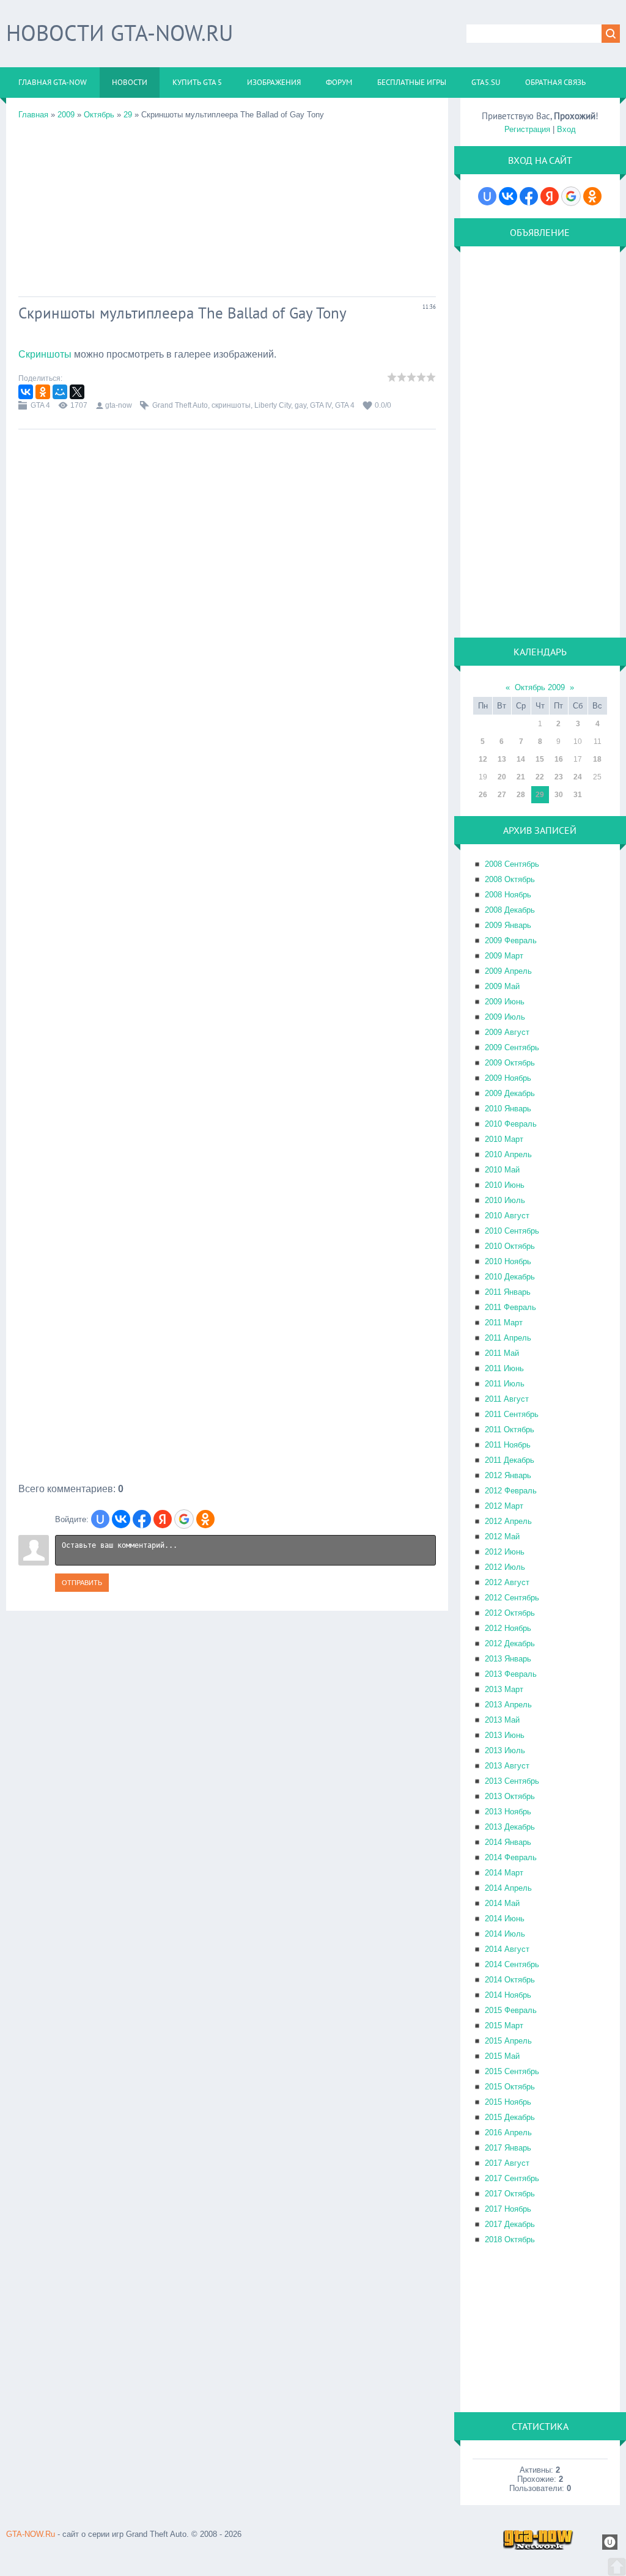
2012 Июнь (505, 1552)
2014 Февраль (511, 1857)
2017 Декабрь (510, 2224)
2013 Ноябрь (508, 1812)
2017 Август (507, 2163)
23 (559, 777)
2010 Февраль (511, 1124)
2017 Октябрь (510, 2194)
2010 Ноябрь (508, 1261)
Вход (566, 129)
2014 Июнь (505, 1919)
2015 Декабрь (510, 2117)
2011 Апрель (508, 1338)
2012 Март (504, 1506)
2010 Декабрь (510, 1277)
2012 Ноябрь (508, 1628)
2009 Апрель (508, 971)
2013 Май (502, 1720)
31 (578, 795)
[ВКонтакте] (26, 392)
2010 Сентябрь (512, 1231)
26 (483, 795)
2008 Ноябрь (508, 895)
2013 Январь (508, 1659)
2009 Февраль (511, 940)
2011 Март (504, 1323)
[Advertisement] (227, 205)
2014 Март (504, 1873)
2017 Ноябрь (508, 2209)
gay (300, 405)
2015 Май (502, 2056)
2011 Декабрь (510, 1460)
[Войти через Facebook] (142, 1519)
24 (578, 777)
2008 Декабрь (510, 910)
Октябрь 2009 (540, 687)
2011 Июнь (504, 1368)
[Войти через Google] (184, 1519)
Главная (33, 115)
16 (559, 759)
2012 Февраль (511, 1491)
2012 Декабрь (510, 1643)
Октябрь (99, 115)
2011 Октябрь (510, 1430)
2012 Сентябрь (512, 1598)
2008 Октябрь (510, 879)
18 (597, 759)
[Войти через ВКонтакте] (121, 1519)
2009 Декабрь (510, 1093)
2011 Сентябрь (512, 1414)
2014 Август (507, 1949)
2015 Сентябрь (512, 2071)
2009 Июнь (505, 1002)
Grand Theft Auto (180, 405)
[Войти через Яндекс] (163, 1519)
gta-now (119, 405)
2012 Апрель (508, 1521)
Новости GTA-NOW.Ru (120, 33)
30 (559, 795)
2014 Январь (508, 1842)
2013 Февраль (511, 1674)
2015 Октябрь (510, 2087)
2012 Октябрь (510, 1613)
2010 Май (502, 1170)
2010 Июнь (505, 1185)
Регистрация (527, 129)
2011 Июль (505, 1384)
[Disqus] (227, 1016)
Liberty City (273, 405)
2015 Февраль (511, 2010)
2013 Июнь (505, 1735)
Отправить (82, 1583)
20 (502, 777)
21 (521, 777)
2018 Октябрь (510, 2239)
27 (502, 795)
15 (540, 759)
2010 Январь (508, 1109)
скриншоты (231, 405)
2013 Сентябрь (512, 1781)
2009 (66, 115)
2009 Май (502, 986)
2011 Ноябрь (508, 1445)
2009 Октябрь (510, 1063)
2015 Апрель (508, 2041)
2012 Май (502, 1536)
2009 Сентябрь (512, 1047)
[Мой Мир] (60, 392)
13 (502, 759)
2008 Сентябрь (512, 864)
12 (483, 759)
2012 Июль (505, 1567)
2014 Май (502, 1903)
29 (128, 115)
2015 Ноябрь (508, 2102)
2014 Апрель (508, 1888)
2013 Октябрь (510, 1796)
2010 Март (504, 1139)
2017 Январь (508, 2148)
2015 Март (504, 2026)
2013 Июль (505, 1750)
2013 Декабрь (510, 1827)
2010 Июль (505, 1200)
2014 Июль (505, 1934)
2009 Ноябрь (508, 1078)
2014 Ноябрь (508, 1995)
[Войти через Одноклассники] (205, 1519)
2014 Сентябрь (512, 1964)
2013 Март (504, 1689)
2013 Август (507, 1766)
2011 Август (507, 1399)
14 (521, 759)
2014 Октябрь (510, 1980)
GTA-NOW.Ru (31, 2534)
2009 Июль (505, 1017)
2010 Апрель (508, 1154)
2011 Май (502, 1353)
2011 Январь (508, 1292)
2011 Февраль (510, 1307)
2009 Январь (508, 925)
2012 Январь (508, 1475)
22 (540, 777)
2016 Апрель (508, 2133)
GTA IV (321, 405)
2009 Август (507, 1032)
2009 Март (504, 956)
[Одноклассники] (43, 392)
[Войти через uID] (100, 1519)
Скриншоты (45, 354)
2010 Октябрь (510, 1246)
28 (521, 795)
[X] (77, 392)
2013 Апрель (508, 1705)
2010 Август (507, 1216)
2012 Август (507, 1582)
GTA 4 (40, 405)
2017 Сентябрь (512, 2178)
